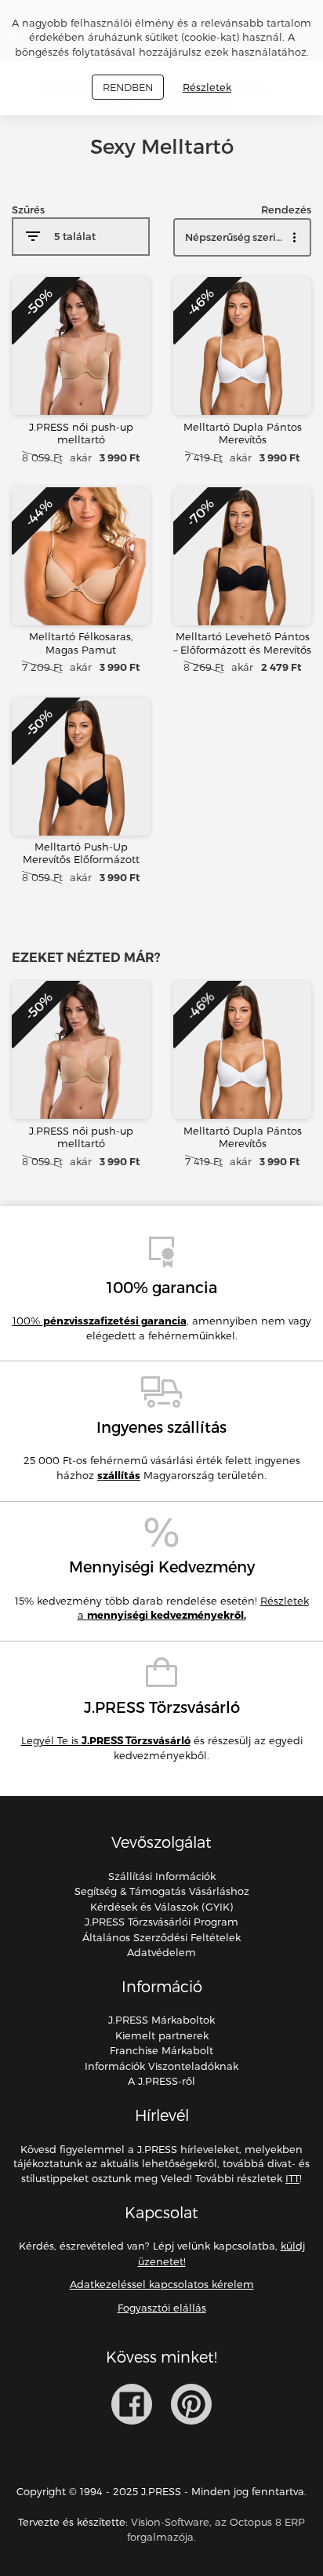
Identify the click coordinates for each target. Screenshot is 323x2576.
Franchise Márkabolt (161, 2050)
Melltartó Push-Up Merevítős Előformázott (81, 853)
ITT (292, 2178)
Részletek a (193, 1608)
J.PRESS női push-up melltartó (81, 433)
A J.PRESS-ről (161, 2081)
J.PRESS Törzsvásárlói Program (161, 1922)
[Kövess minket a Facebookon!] (132, 2404)
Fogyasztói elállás (162, 2308)
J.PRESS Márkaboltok (161, 2020)
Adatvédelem (161, 1952)
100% (100, 1321)
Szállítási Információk (162, 1876)
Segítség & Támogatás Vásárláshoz (162, 1891)
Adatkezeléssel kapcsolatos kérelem (162, 2284)
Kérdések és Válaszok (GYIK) (161, 1907)
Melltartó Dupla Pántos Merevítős (243, 433)
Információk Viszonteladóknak (161, 2066)
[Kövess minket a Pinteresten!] (191, 2404)
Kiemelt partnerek (162, 2035)
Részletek (207, 87)
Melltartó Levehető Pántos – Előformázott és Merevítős (242, 643)
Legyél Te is (106, 1740)
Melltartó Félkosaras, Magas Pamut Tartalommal (81, 649)
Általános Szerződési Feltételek (161, 1937)
